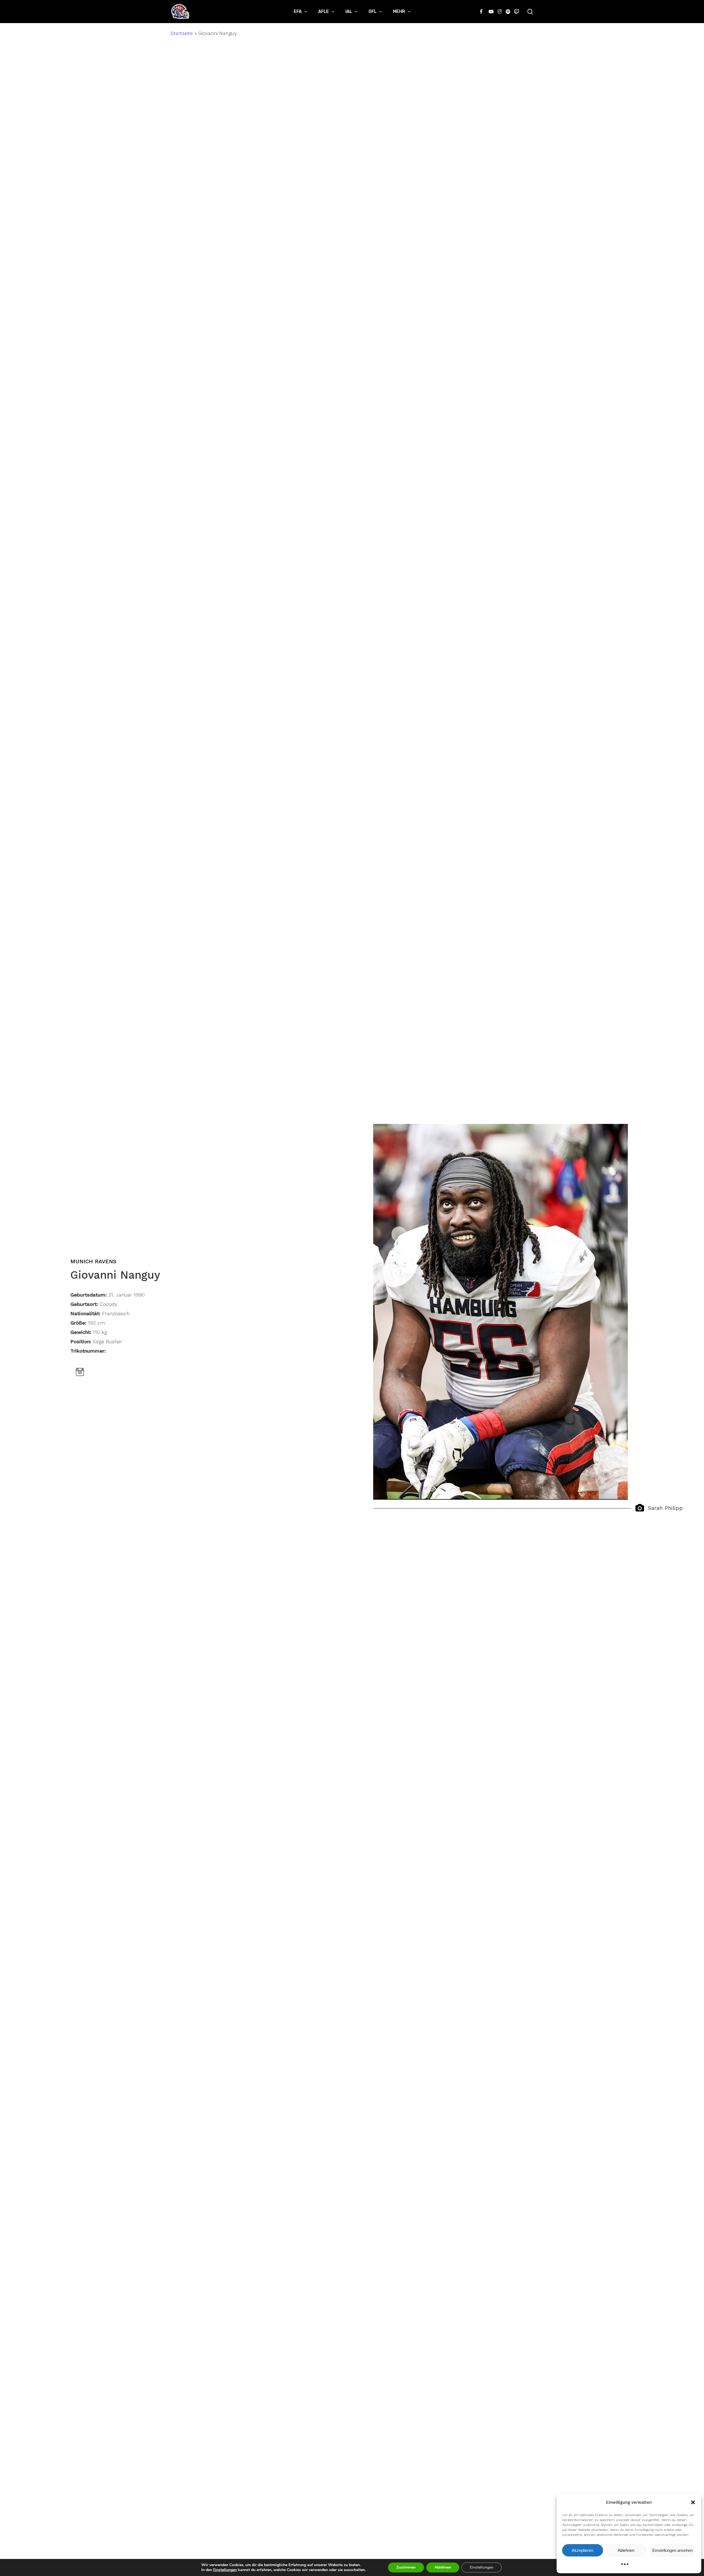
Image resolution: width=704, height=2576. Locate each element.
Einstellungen (225, 2570)
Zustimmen (406, 2567)
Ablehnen (626, 2550)
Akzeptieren (582, 2550)
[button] (693, 2502)
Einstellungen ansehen (673, 2550)
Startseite (182, 33)
